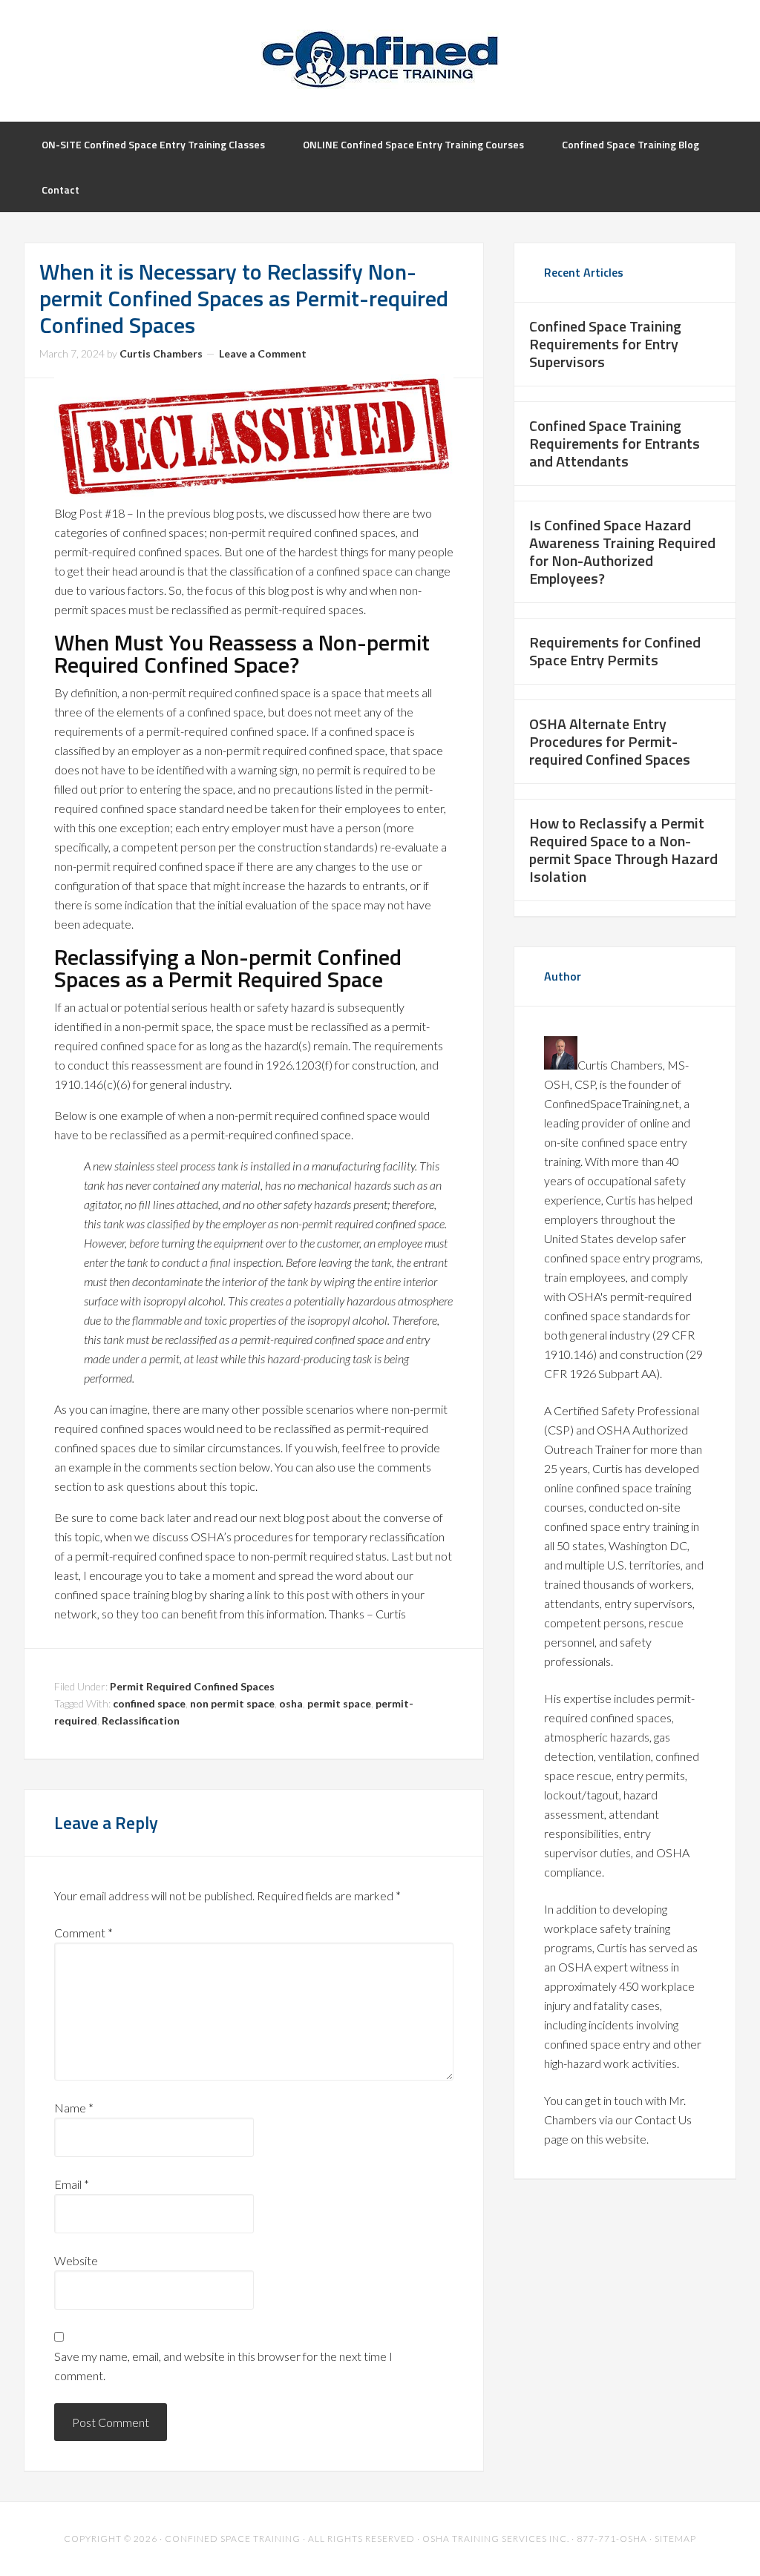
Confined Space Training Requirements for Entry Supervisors (605, 344)
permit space (339, 1703)
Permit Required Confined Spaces (192, 1686)
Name (74, 2108)
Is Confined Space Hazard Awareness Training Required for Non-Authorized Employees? (622, 551)
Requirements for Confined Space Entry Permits (615, 651)
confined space (149, 1703)
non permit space (232, 1703)
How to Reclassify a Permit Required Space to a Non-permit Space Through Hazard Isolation (623, 850)
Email (72, 2184)
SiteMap (675, 2539)
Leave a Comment (263, 353)
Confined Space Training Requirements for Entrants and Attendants (615, 443)
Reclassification (141, 1720)
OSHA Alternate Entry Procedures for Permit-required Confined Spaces (610, 741)
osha (291, 1703)
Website (76, 2260)
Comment (83, 1933)
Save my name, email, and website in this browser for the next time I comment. (223, 2366)
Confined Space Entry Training (380, 59)
